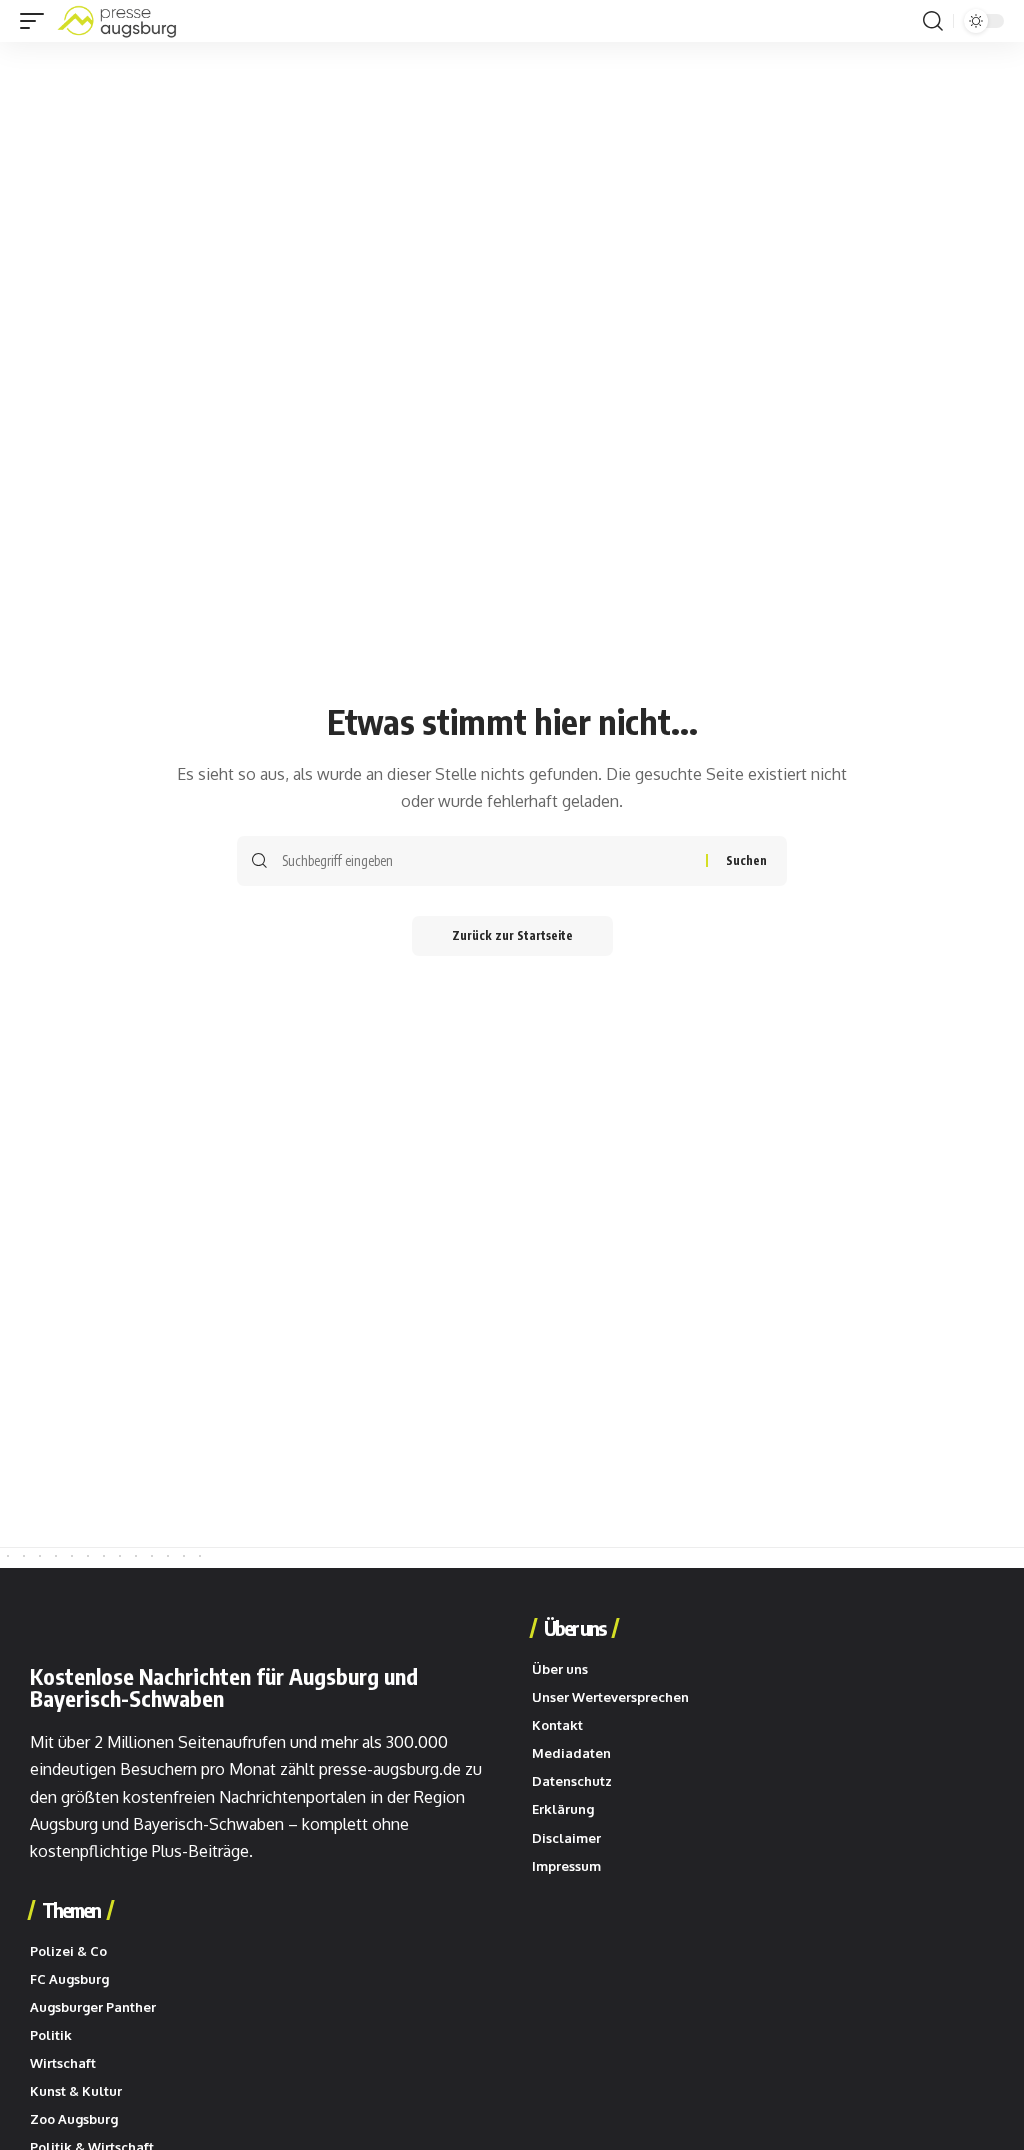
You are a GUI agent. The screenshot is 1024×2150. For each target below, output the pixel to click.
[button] (37, 21)
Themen (71, 1910)
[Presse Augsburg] (117, 21)
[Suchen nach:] (486, 861)
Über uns (574, 1628)
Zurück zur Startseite (512, 935)
